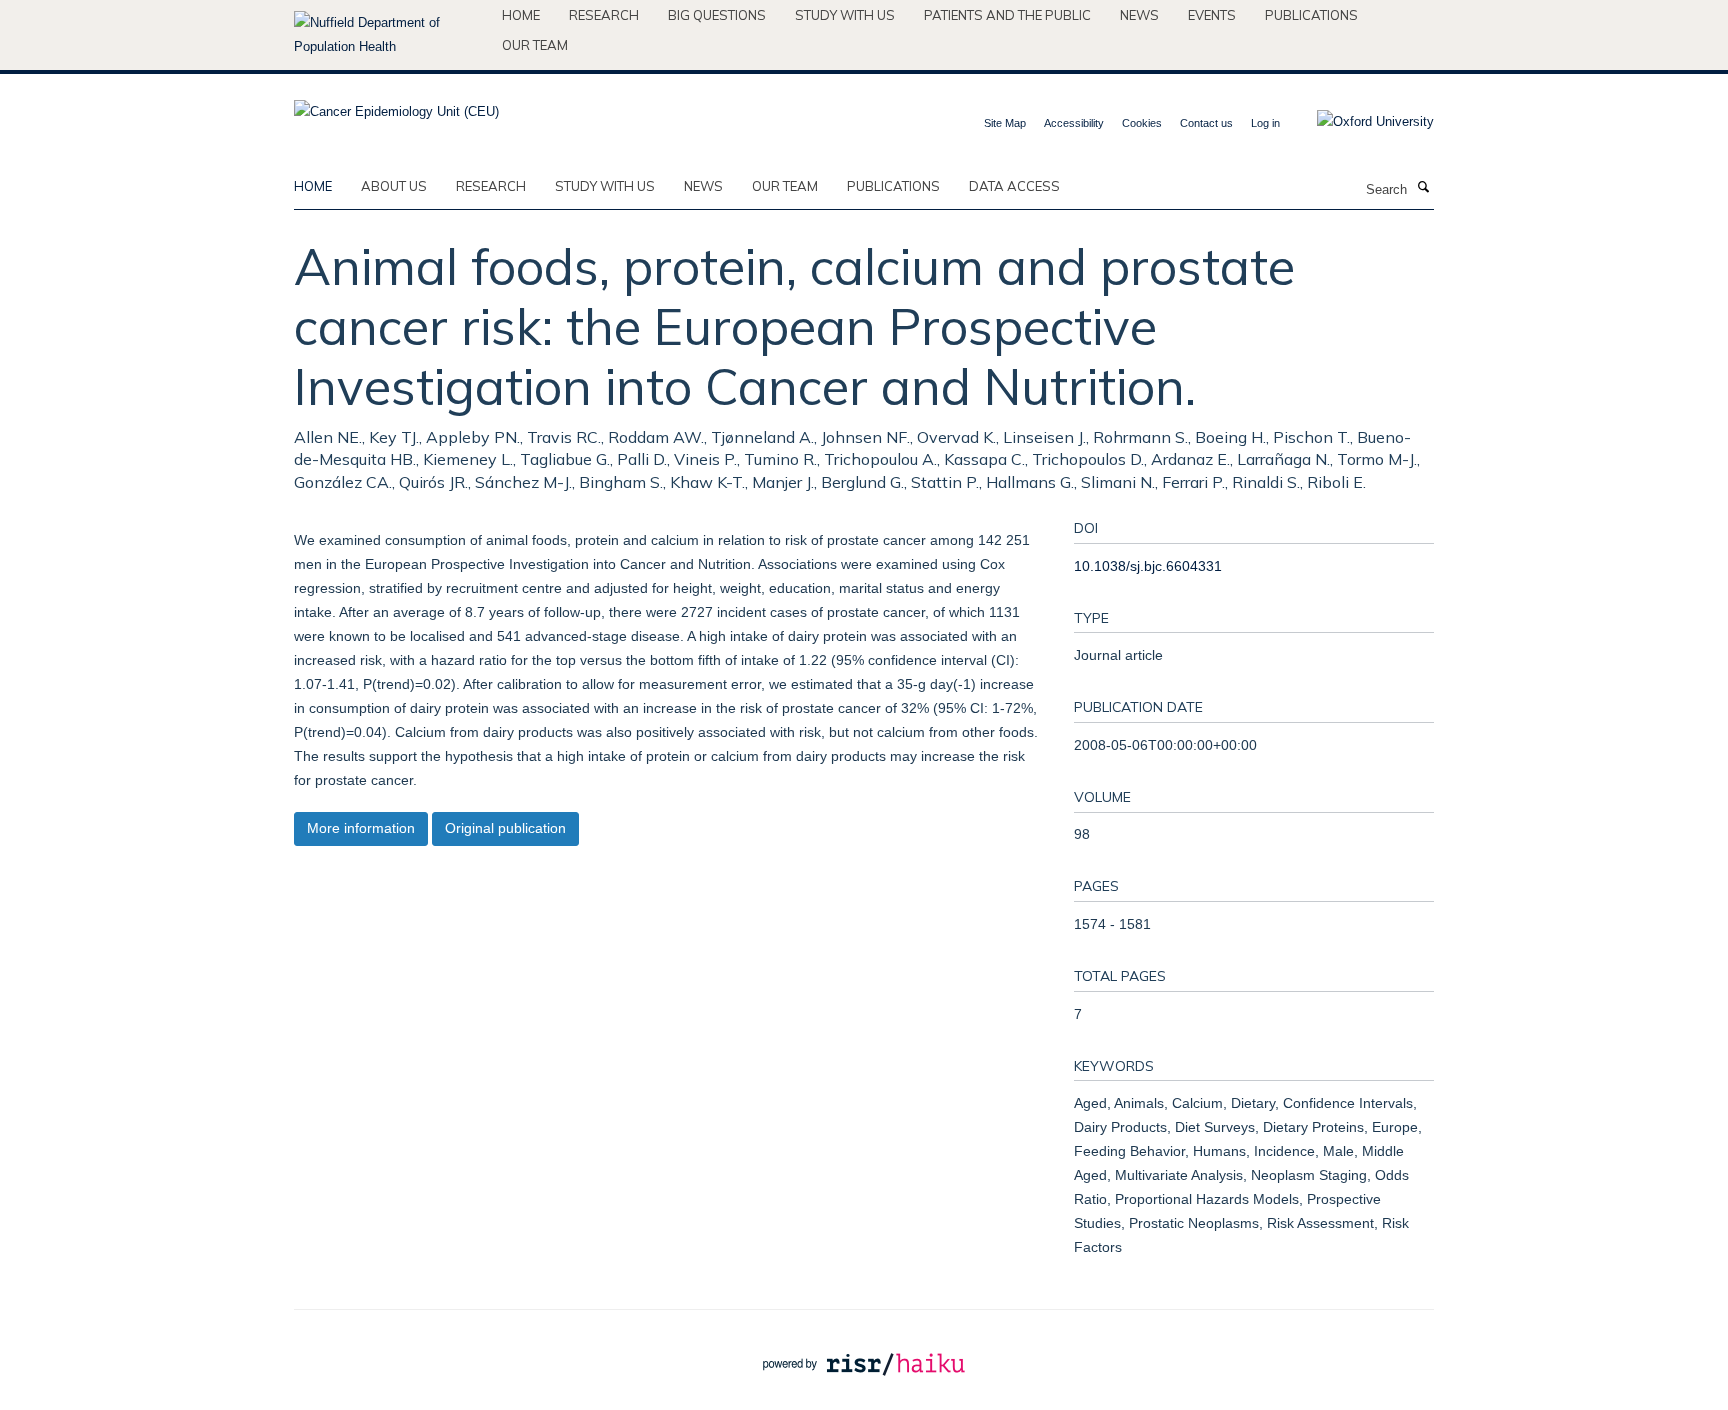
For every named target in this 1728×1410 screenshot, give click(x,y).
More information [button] (361, 828)
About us (394, 186)
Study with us (845, 15)
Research (604, 15)
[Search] (1423, 188)
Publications (1311, 15)
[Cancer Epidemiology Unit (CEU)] (396, 105)
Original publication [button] (505, 828)
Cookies (1142, 123)
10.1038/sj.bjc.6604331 (1148, 566)
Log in (1265, 123)
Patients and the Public (1007, 15)
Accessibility (1074, 123)
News (1139, 15)
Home (521, 15)
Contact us (1206, 123)
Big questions (717, 15)
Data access (1014, 186)
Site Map (1005, 123)
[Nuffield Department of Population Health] (390, 35)
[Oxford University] (1360, 122)
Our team (535, 45)
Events (1212, 15)
